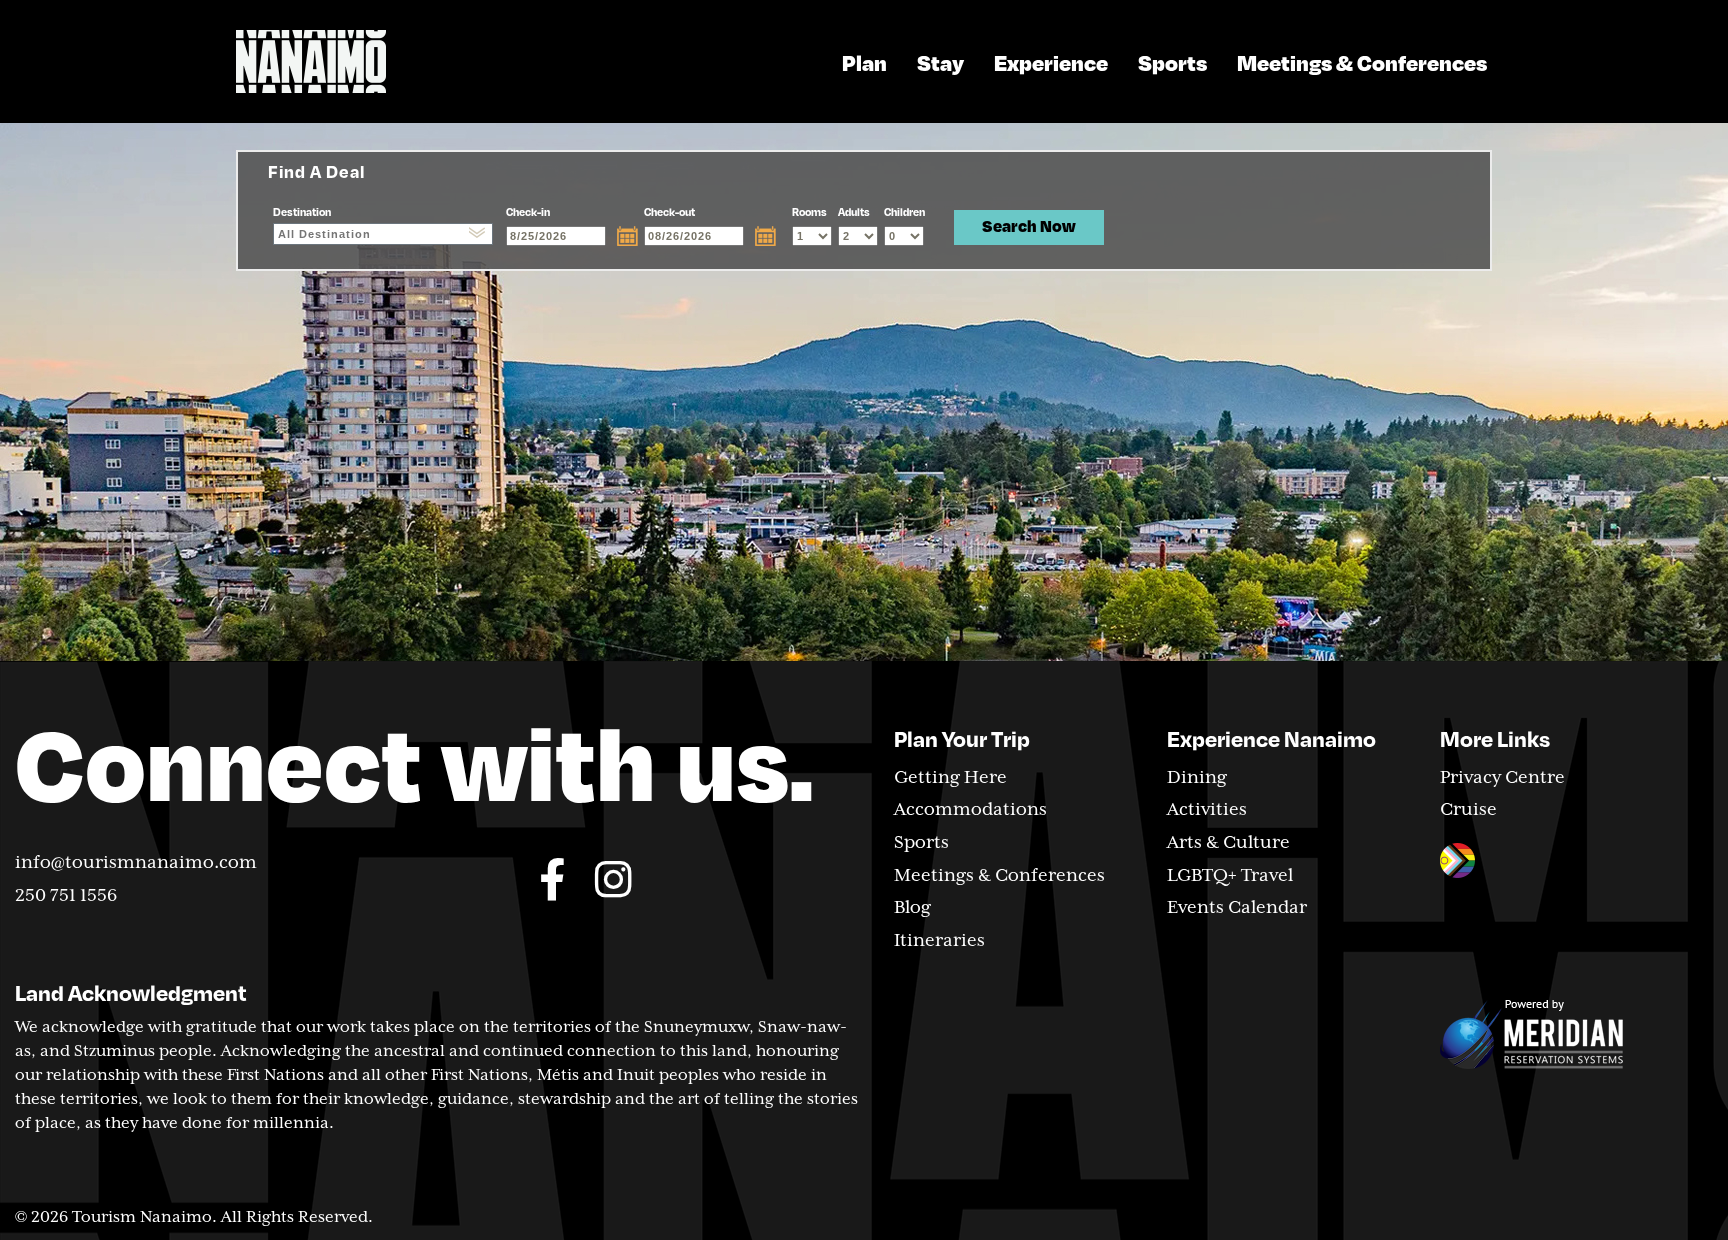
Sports (1172, 62)
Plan (864, 62)
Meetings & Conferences (1362, 62)
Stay (940, 62)
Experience (1051, 62)
